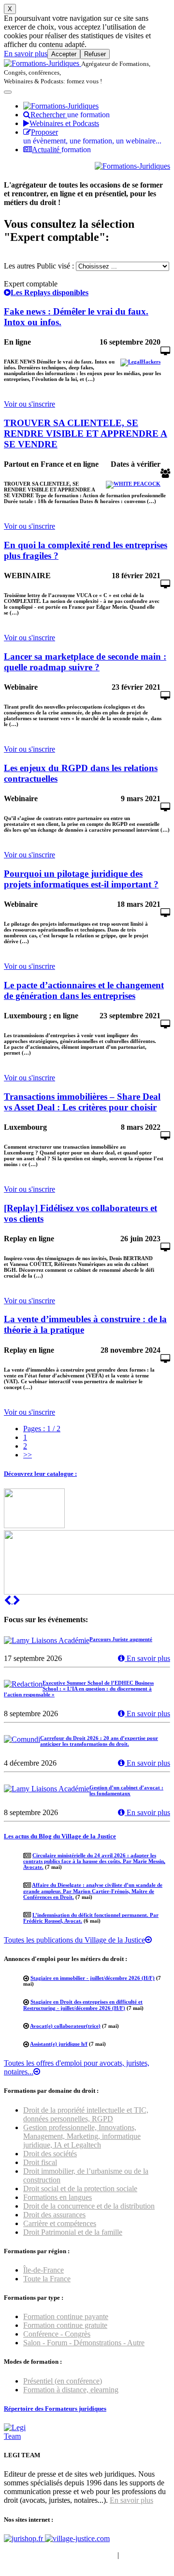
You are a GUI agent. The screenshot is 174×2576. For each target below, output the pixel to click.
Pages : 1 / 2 (42, 1429)
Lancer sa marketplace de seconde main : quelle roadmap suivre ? (85, 662)
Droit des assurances (54, 2215)
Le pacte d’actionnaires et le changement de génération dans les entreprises (84, 990)
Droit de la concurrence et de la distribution (89, 2206)
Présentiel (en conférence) (63, 2381)
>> (28, 1455)
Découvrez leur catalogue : (40, 1474)
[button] (8, 1601)
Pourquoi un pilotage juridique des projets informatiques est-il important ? (81, 879)
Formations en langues (58, 2197)
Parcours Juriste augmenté (121, 1639)
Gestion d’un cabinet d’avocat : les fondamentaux (126, 1790)
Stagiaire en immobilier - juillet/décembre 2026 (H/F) (93, 1978)
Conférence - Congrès (57, 2334)
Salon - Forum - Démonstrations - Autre (84, 2343)
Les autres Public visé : (39, 266)
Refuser (95, 54)
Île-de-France (43, 2270)
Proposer (92, 136)
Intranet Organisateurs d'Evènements (60, 2555)
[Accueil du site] (43, 63)
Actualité (61, 150)
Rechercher (70, 115)
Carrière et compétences (60, 2223)
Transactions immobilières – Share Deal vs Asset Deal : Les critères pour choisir (82, 1102)
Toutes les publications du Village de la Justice (74, 1940)
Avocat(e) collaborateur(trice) (65, 2026)
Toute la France (47, 2279)
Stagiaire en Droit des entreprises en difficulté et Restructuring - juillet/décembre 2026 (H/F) (83, 2005)
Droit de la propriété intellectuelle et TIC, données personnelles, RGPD (86, 2114)
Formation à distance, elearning (71, 2390)
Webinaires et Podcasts (64, 123)
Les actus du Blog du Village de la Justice (60, 1836)
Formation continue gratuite (65, 2325)
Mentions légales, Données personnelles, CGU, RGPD (77, 2559)
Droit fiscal (40, 2162)
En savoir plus (26, 54)
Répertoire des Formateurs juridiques (55, 2409)
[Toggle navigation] (8, 92)
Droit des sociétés (50, 2154)
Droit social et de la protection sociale (80, 2189)
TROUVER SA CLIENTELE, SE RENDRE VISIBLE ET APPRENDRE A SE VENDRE (86, 434)
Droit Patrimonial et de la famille (73, 2232)
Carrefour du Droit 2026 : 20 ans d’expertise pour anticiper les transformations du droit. (99, 1741)
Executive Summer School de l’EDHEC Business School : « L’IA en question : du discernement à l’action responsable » (79, 1689)
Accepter (64, 54)
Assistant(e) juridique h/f (59, 2044)
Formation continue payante (66, 2316)
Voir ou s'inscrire (29, 404)
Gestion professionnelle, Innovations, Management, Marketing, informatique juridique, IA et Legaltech (82, 2136)
